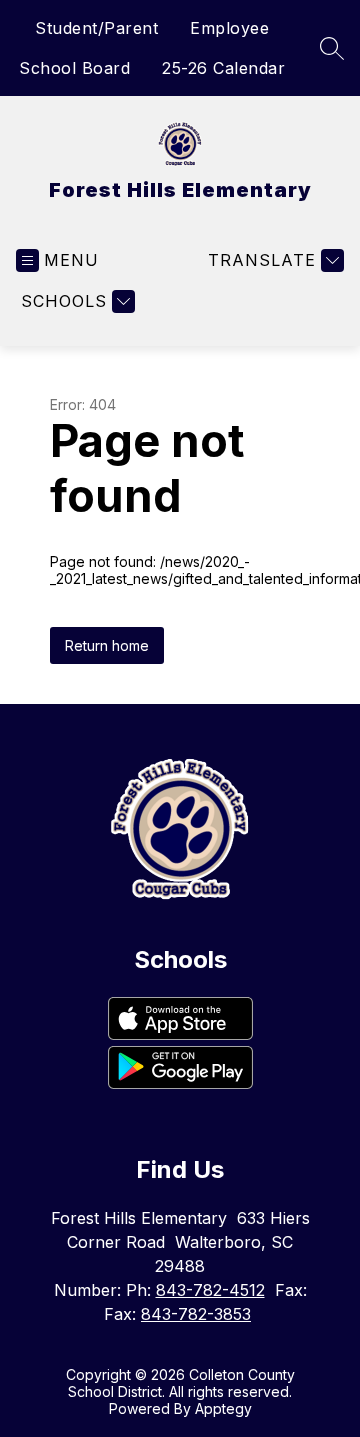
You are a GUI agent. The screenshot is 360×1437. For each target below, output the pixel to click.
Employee (229, 28)
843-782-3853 (196, 1314)
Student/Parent (96, 28)
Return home (107, 645)
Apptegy (223, 1408)
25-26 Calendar (223, 68)
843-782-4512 (210, 1290)
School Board (74, 68)
